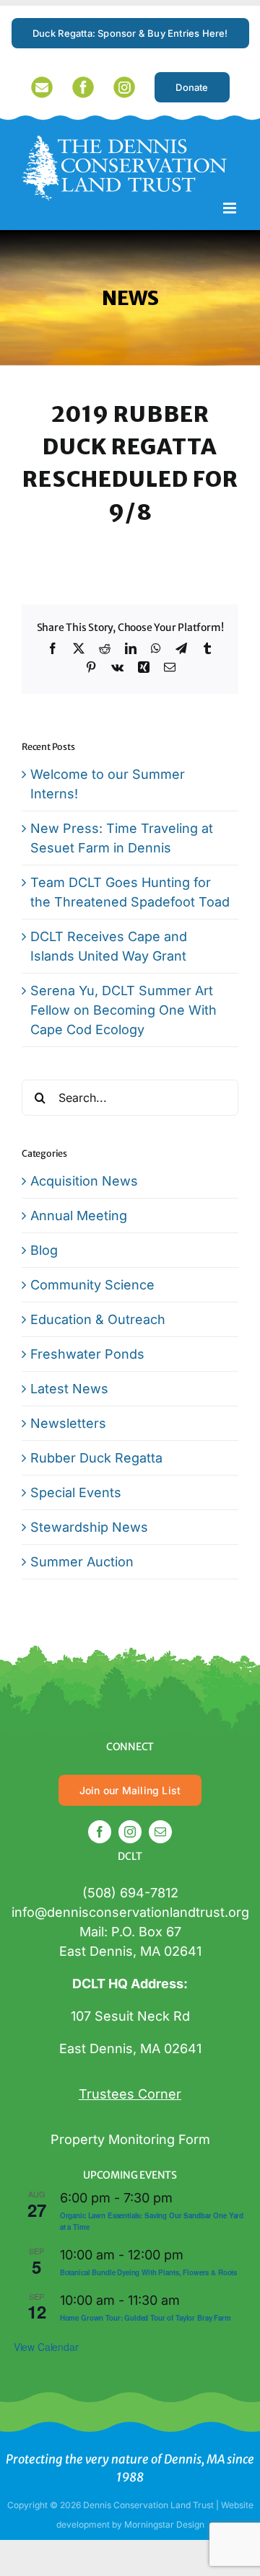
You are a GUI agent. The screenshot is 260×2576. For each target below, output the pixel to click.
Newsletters (68, 1423)
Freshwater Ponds (87, 1354)
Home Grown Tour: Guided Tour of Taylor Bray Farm (146, 2318)
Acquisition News (84, 1181)
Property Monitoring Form (130, 2139)
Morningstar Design (164, 2524)
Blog (44, 1250)
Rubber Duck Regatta (96, 1458)
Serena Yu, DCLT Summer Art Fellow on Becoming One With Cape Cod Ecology (123, 1010)
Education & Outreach (98, 1319)
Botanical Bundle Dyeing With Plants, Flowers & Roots (148, 2272)
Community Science (92, 1285)
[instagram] (130, 1832)
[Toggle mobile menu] (231, 208)
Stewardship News (89, 1527)
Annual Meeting (79, 1216)
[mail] (160, 1832)
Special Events (76, 1492)
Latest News (69, 1389)
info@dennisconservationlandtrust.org (130, 1912)
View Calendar (46, 2347)
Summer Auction (82, 1562)
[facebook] (100, 1832)
